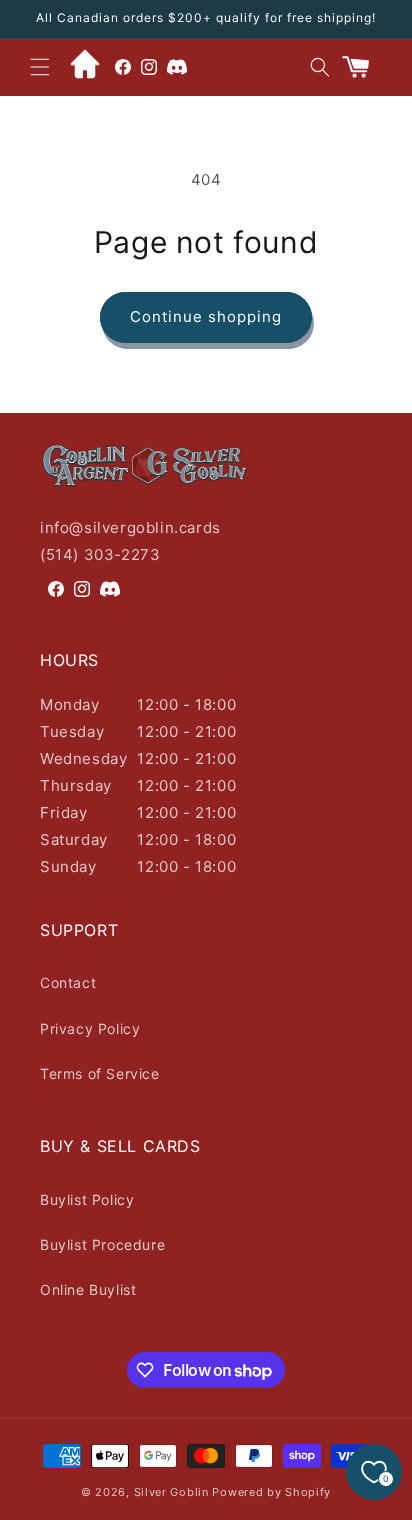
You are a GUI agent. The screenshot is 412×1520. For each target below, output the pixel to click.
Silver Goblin (171, 1492)
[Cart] (364, 67)
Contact (68, 982)
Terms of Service (100, 1073)
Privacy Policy (90, 1028)
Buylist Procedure (102, 1244)
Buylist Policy (87, 1199)
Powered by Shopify (271, 1492)
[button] (40, 67)
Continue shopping (206, 316)
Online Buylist (88, 1289)
